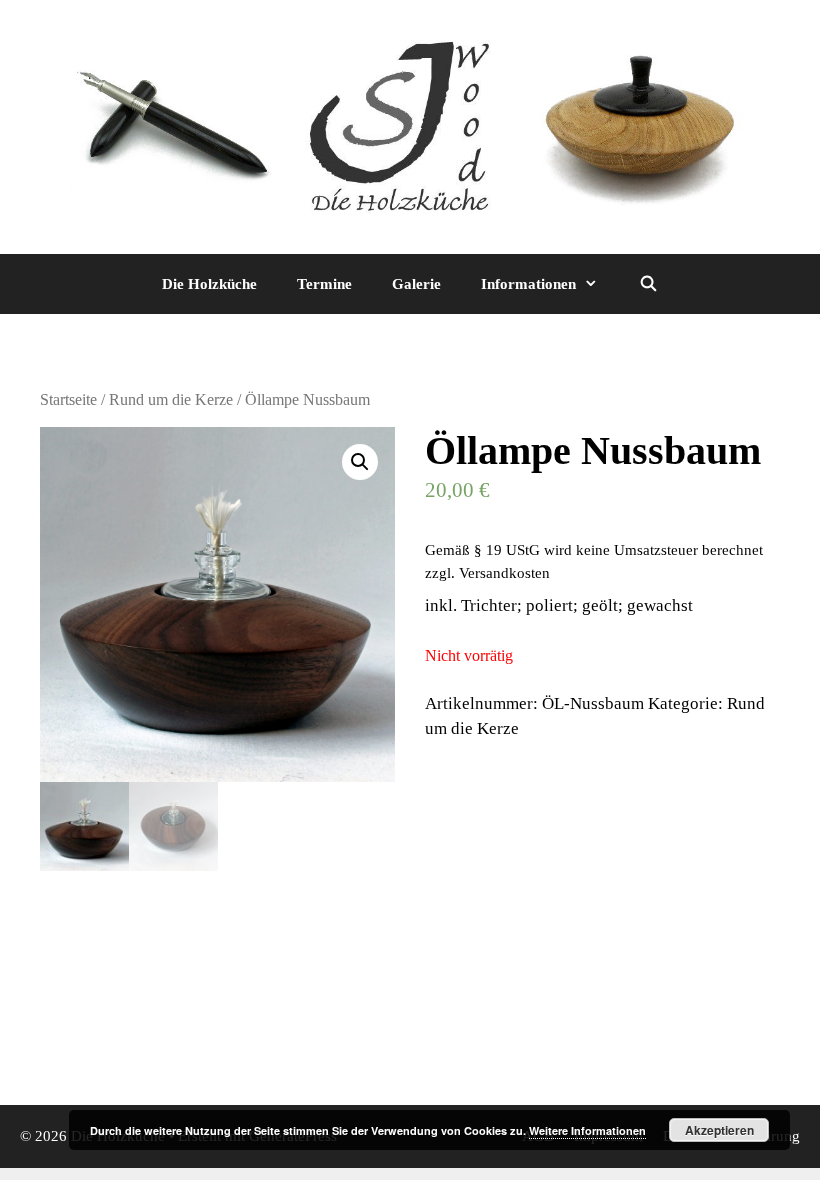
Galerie (416, 284)
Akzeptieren (719, 1130)
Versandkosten (504, 572)
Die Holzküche (209, 284)
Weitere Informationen (587, 1130)
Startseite (68, 399)
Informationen (528, 284)
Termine (324, 284)
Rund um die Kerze (171, 399)
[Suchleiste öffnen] (647, 284)
